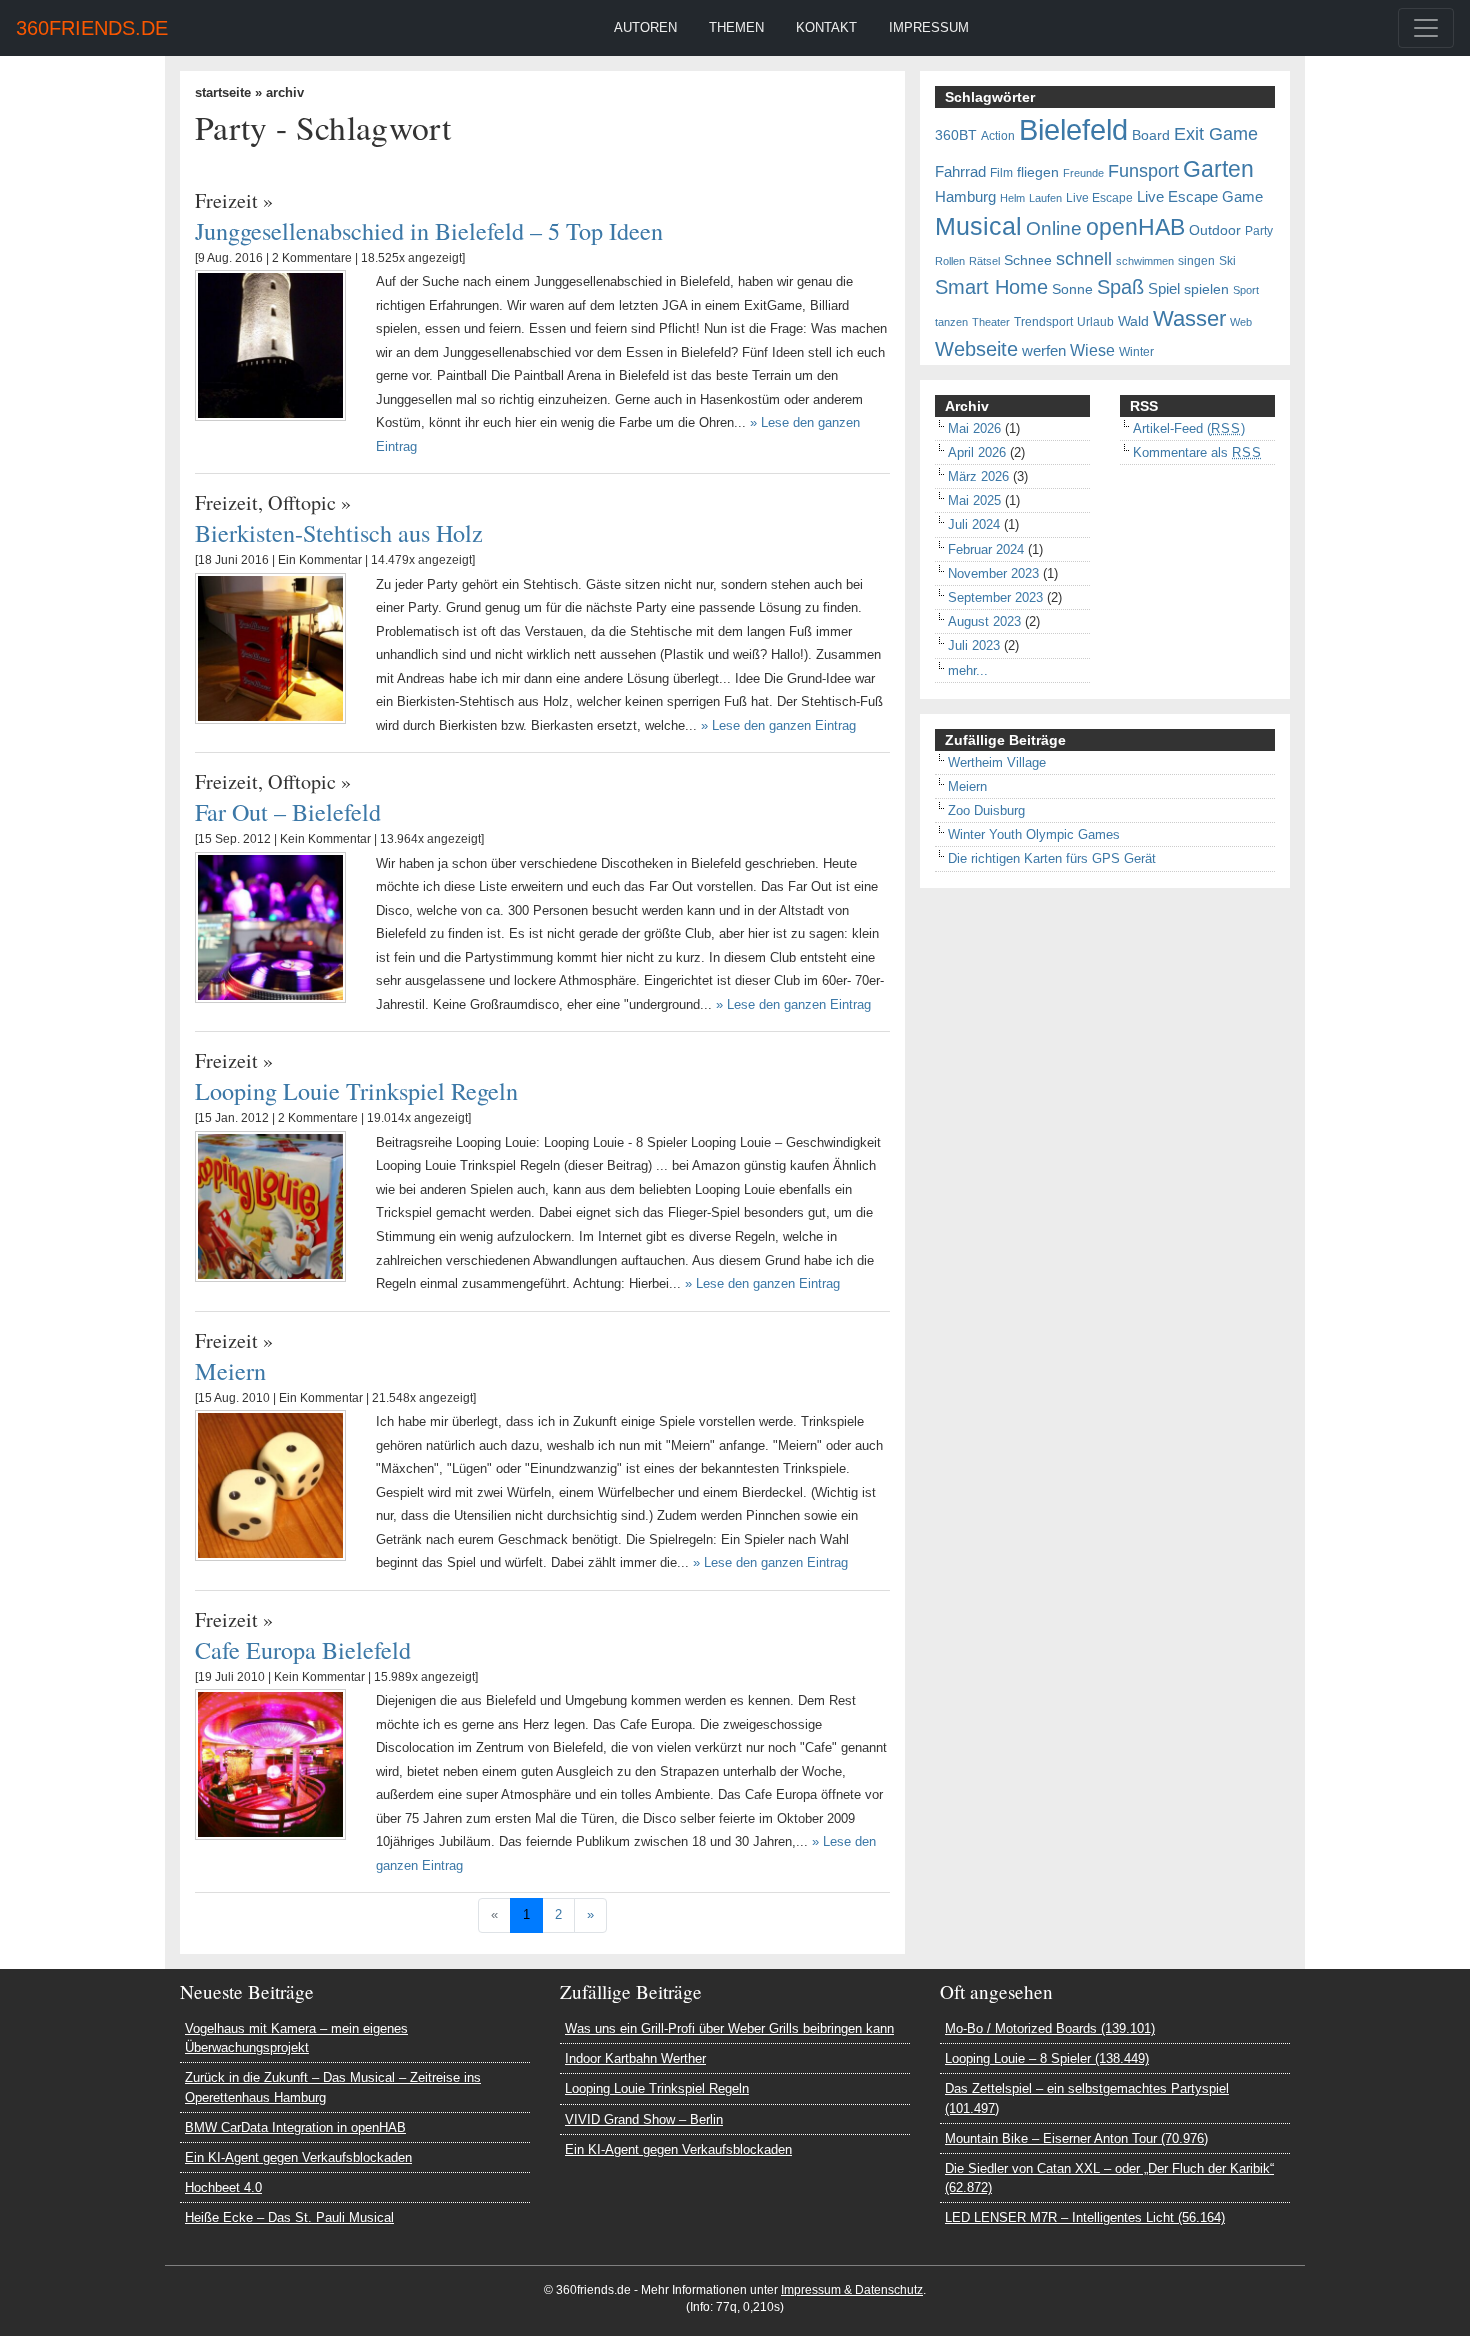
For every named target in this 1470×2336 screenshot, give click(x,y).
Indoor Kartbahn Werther (635, 2058)
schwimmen (1145, 261)
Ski (1227, 261)
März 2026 (978, 476)
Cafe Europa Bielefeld (303, 1649)
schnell (1084, 259)
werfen (1044, 351)
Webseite (976, 349)
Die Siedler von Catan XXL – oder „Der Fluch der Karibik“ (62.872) (1109, 2178)
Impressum (929, 27)
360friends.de (92, 28)
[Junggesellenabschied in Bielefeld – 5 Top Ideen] (270, 344)
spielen (1206, 289)
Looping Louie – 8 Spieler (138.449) (1047, 2058)
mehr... (968, 670)
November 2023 (993, 573)
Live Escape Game (1200, 197)
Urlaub (1095, 322)
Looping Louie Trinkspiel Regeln (356, 1090)
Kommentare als (1197, 452)
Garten (1218, 169)
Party (1259, 231)
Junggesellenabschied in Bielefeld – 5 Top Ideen (429, 230)
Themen (736, 27)
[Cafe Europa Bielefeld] (270, 1763)
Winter (1136, 352)
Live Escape (1099, 198)
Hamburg (965, 197)
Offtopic (302, 502)
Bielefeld (1073, 129)
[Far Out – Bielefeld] (270, 926)
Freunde (1083, 173)
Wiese (1092, 350)
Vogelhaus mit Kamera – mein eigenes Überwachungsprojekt (296, 2038)
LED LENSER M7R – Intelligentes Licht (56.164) (1085, 2217)
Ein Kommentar (320, 560)
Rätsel (984, 261)
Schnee (1028, 260)
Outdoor (1215, 230)
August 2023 (984, 621)
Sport (1246, 290)
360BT (956, 135)
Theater (991, 322)
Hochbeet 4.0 (223, 2187)
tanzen (951, 322)
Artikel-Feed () (1189, 428)
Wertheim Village (997, 762)
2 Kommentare (312, 258)
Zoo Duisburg (986, 810)
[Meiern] (270, 1484)
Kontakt (826, 27)
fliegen (1038, 172)
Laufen (1045, 198)
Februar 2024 (986, 549)
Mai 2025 (974, 500)
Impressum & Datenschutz (852, 2290)
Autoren (645, 27)
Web (1241, 322)
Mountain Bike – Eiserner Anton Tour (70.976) (1076, 2138)
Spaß (1120, 287)
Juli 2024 (974, 524)
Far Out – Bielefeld (288, 811)
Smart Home (991, 287)
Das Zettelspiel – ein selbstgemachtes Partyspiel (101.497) (1087, 2098)
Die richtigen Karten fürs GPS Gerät (1052, 858)
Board (1151, 135)
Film (1001, 173)
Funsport (1143, 171)
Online (1054, 228)
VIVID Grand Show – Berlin (644, 2119)
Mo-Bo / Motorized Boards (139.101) (1050, 2028)
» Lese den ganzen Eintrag (778, 725)
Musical (978, 226)
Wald (1133, 321)
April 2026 (977, 452)
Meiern (230, 1370)
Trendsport (1043, 322)
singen (1196, 261)
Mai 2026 (974, 428)
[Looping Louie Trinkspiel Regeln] (270, 1205)
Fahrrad (960, 172)
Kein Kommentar (325, 839)
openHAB (1135, 227)
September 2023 (995, 597)
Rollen (950, 261)
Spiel (1164, 289)
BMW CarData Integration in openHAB (295, 2127)
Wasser (1189, 319)
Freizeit (226, 200)
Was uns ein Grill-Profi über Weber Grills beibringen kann (729, 2028)
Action (998, 136)
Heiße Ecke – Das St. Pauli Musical (289, 2217)
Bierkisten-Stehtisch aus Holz (339, 532)
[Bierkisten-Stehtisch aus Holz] (270, 647)
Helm (1012, 198)
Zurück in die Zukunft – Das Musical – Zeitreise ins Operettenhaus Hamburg (333, 2087)
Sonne (1072, 289)
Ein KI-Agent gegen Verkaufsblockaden (298, 2157)
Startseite (223, 92)
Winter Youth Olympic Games (1034, 834)
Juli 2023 (974, 645)
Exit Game (1216, 134)
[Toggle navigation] (1426, 28)
